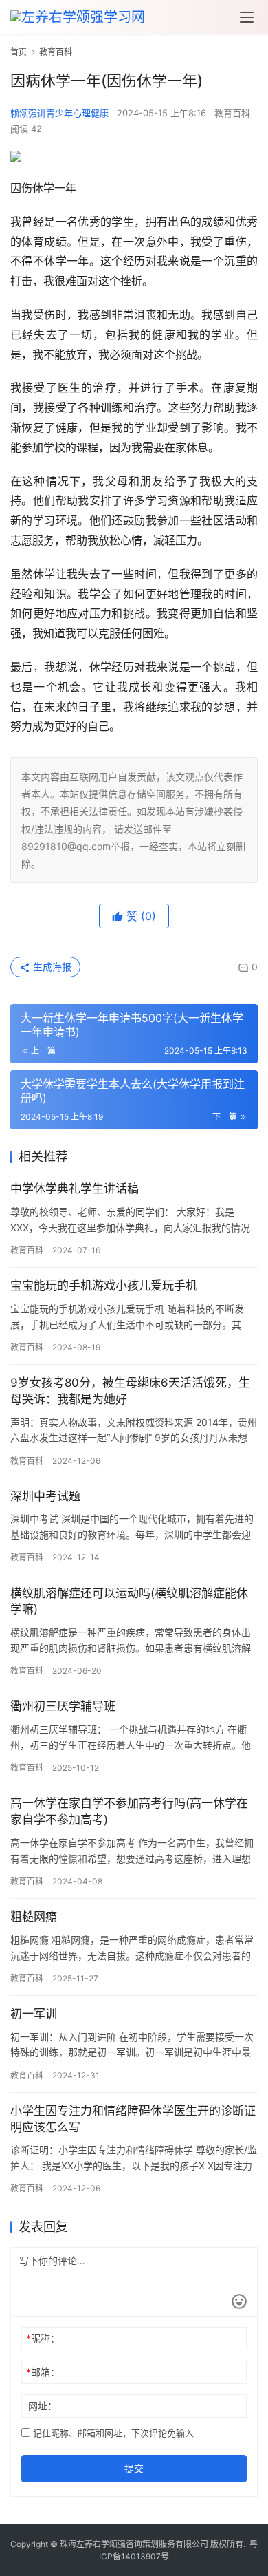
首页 (19, 52)
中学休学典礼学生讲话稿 (75, 1189)
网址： (43, 2406)
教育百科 (232, 113)
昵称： (43, 2338)
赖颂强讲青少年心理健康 (59, 113)
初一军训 (34, 2014)
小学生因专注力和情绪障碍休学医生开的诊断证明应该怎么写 (133, 2119)
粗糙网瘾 (34, 1917)
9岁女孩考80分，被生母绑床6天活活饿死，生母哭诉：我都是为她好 (130, 1391)
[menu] (247, 17)
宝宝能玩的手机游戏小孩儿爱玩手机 (104, 1286)
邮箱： (43, 2372)
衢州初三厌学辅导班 (63, 1706)
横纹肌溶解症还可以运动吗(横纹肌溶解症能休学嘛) (129, 1601)
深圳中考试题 (45, 1496)
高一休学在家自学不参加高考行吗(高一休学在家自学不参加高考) (129, 1811)
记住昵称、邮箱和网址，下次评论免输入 (112, 2433)
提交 (134, 2468)
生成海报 (51, 967)
